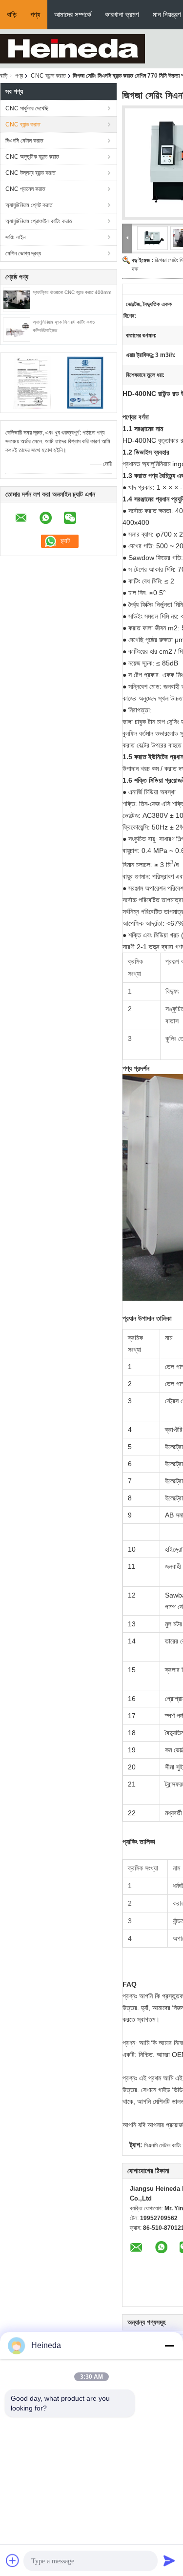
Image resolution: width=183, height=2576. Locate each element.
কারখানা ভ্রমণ (122, 14)
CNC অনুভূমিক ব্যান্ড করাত (32, 157)
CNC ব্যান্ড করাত (48, 76)
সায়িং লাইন (15, 237)
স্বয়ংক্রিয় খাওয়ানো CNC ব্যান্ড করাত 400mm (72, 292)
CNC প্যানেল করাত (25, 189)
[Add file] (13, 2560)
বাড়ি (12, 14)
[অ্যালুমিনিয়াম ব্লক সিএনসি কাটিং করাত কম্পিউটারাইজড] (17, 329)
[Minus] (169, 2346)
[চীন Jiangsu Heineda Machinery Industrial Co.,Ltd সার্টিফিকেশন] (32, 382)
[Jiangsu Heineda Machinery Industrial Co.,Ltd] (72, 48)
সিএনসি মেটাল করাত (24, 141)
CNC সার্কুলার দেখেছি (27, 108)
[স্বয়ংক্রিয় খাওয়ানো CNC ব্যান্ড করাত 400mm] (17, 299)
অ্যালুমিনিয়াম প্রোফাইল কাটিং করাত (39, 221)
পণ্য (35, 14)
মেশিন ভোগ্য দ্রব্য (23, 253)
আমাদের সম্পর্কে (73, 14)
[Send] (169, 2560)
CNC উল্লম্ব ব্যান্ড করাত (30, 173)
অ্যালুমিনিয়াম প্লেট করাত (29, 205)
